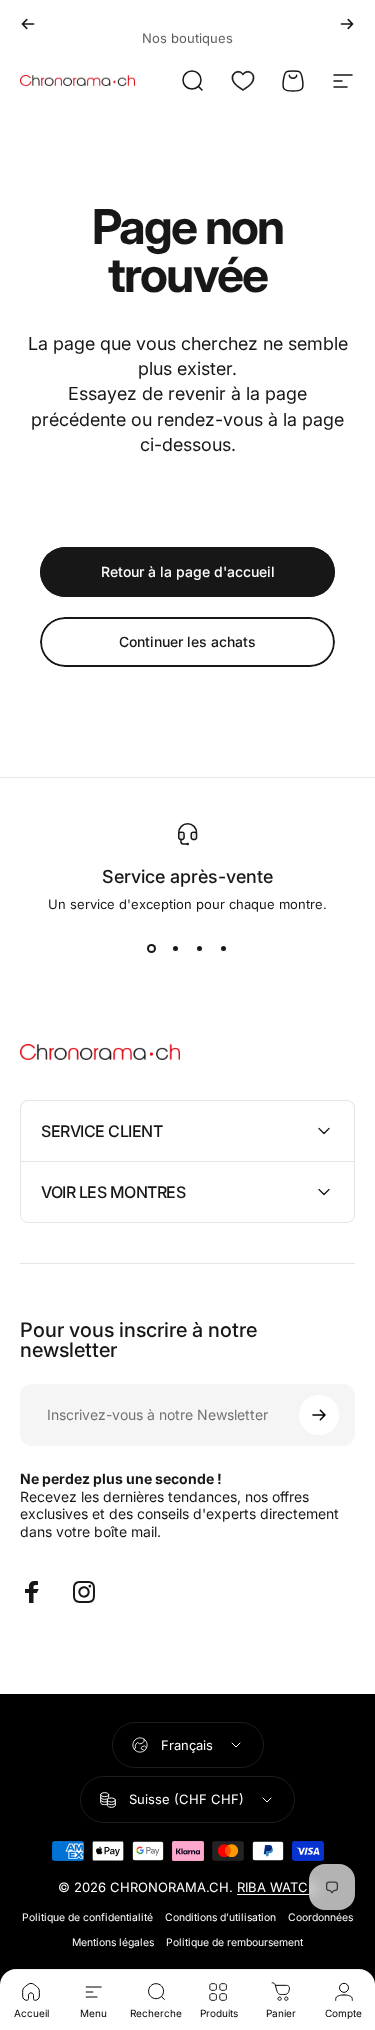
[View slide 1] (152, 948)
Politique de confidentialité (87, 1917)
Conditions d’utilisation (220, 1917)
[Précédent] (28, 24)
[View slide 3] (200, 948)
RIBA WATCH (277, 1887)
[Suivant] (347, 24)
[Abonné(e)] (319, 1415)
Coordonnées (320, 1917)
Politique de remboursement (234, 1942)
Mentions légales (113, 1942)
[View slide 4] (224, 948)
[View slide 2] (176, 948)
